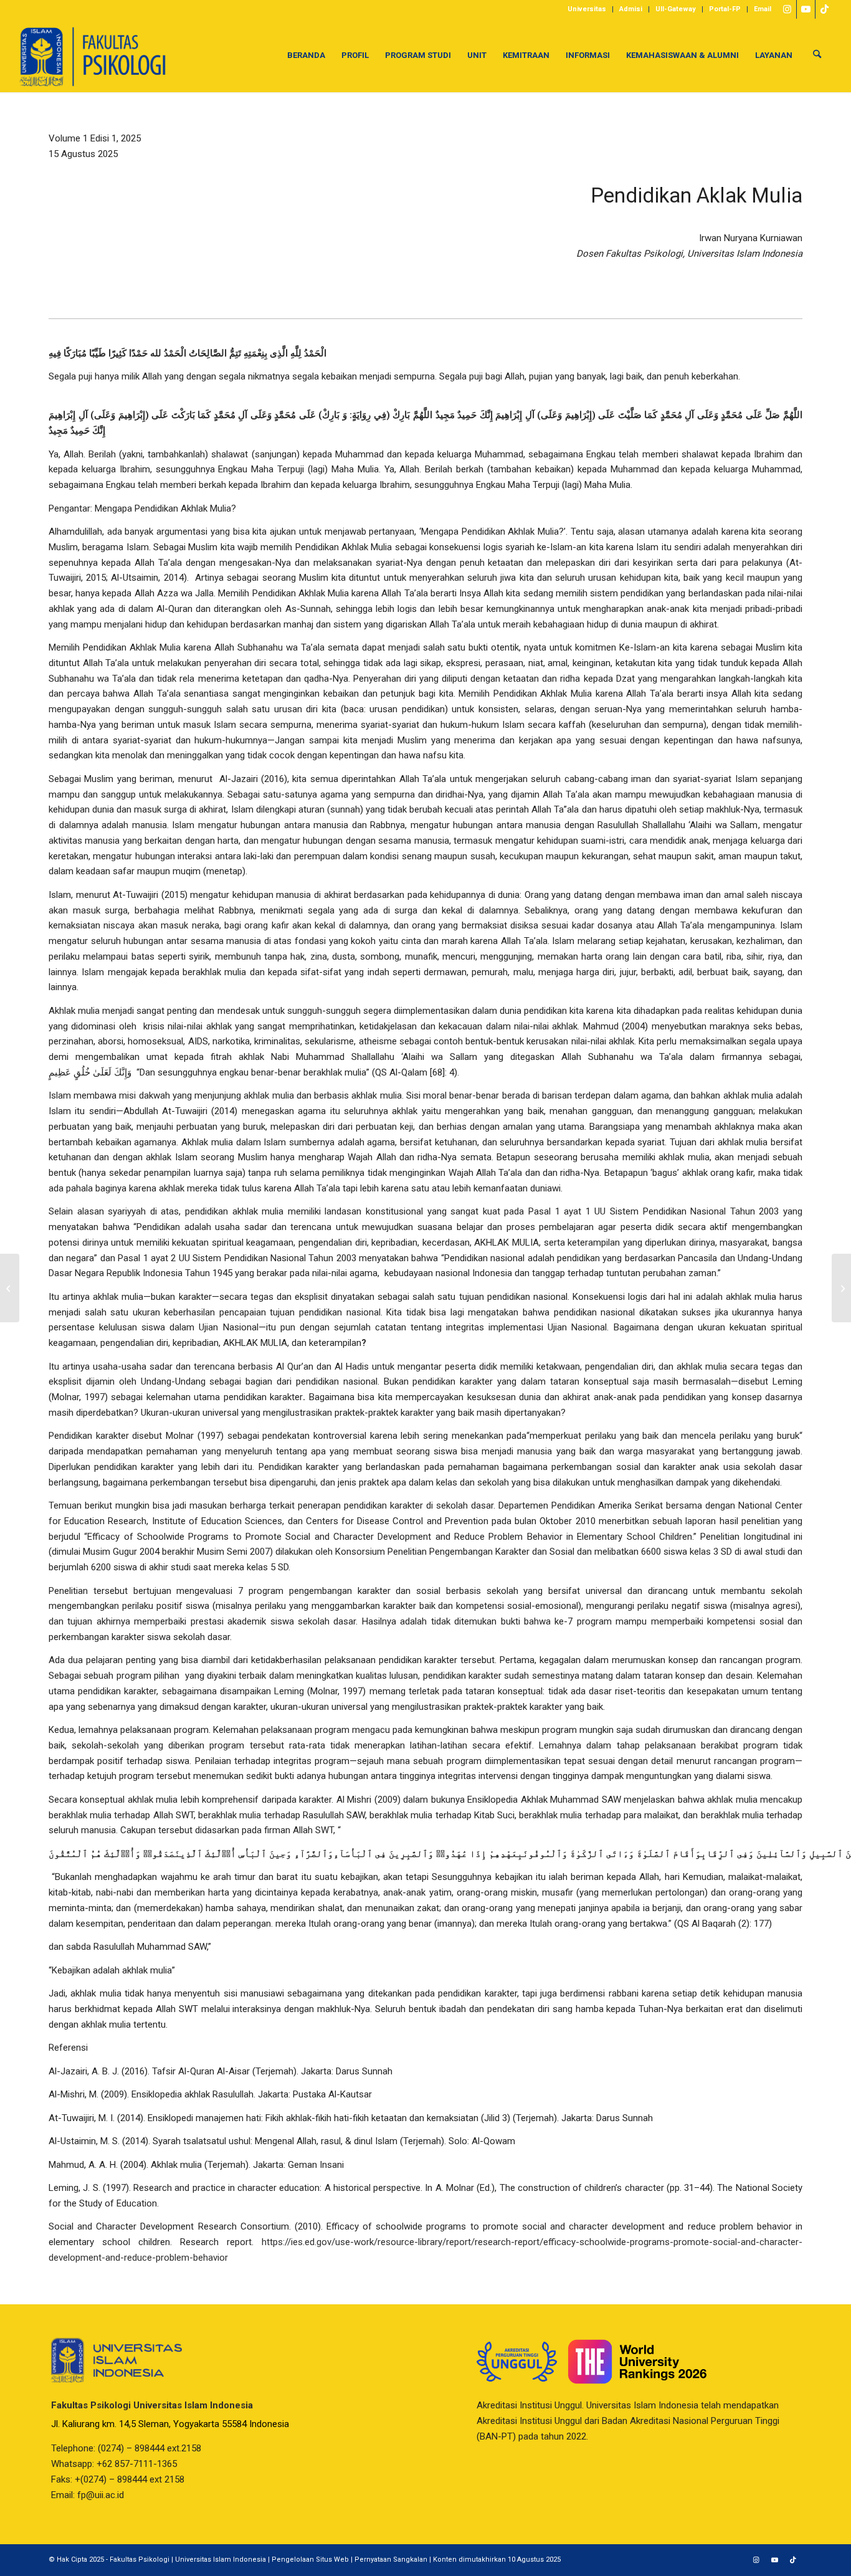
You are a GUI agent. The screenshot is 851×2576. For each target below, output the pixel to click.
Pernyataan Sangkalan (391, 2559)
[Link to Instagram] (787, 9)
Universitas (587, 9)
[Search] (817, 55)
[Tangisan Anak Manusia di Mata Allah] (10, 1288)
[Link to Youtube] (806, 9)
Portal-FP (725, 9)
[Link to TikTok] (825, 9)
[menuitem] (587, 9)
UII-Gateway (676, 9)
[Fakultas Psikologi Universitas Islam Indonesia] (93, 55)
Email (763, 9)
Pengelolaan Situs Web (310, 2559)
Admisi (631, 9)
